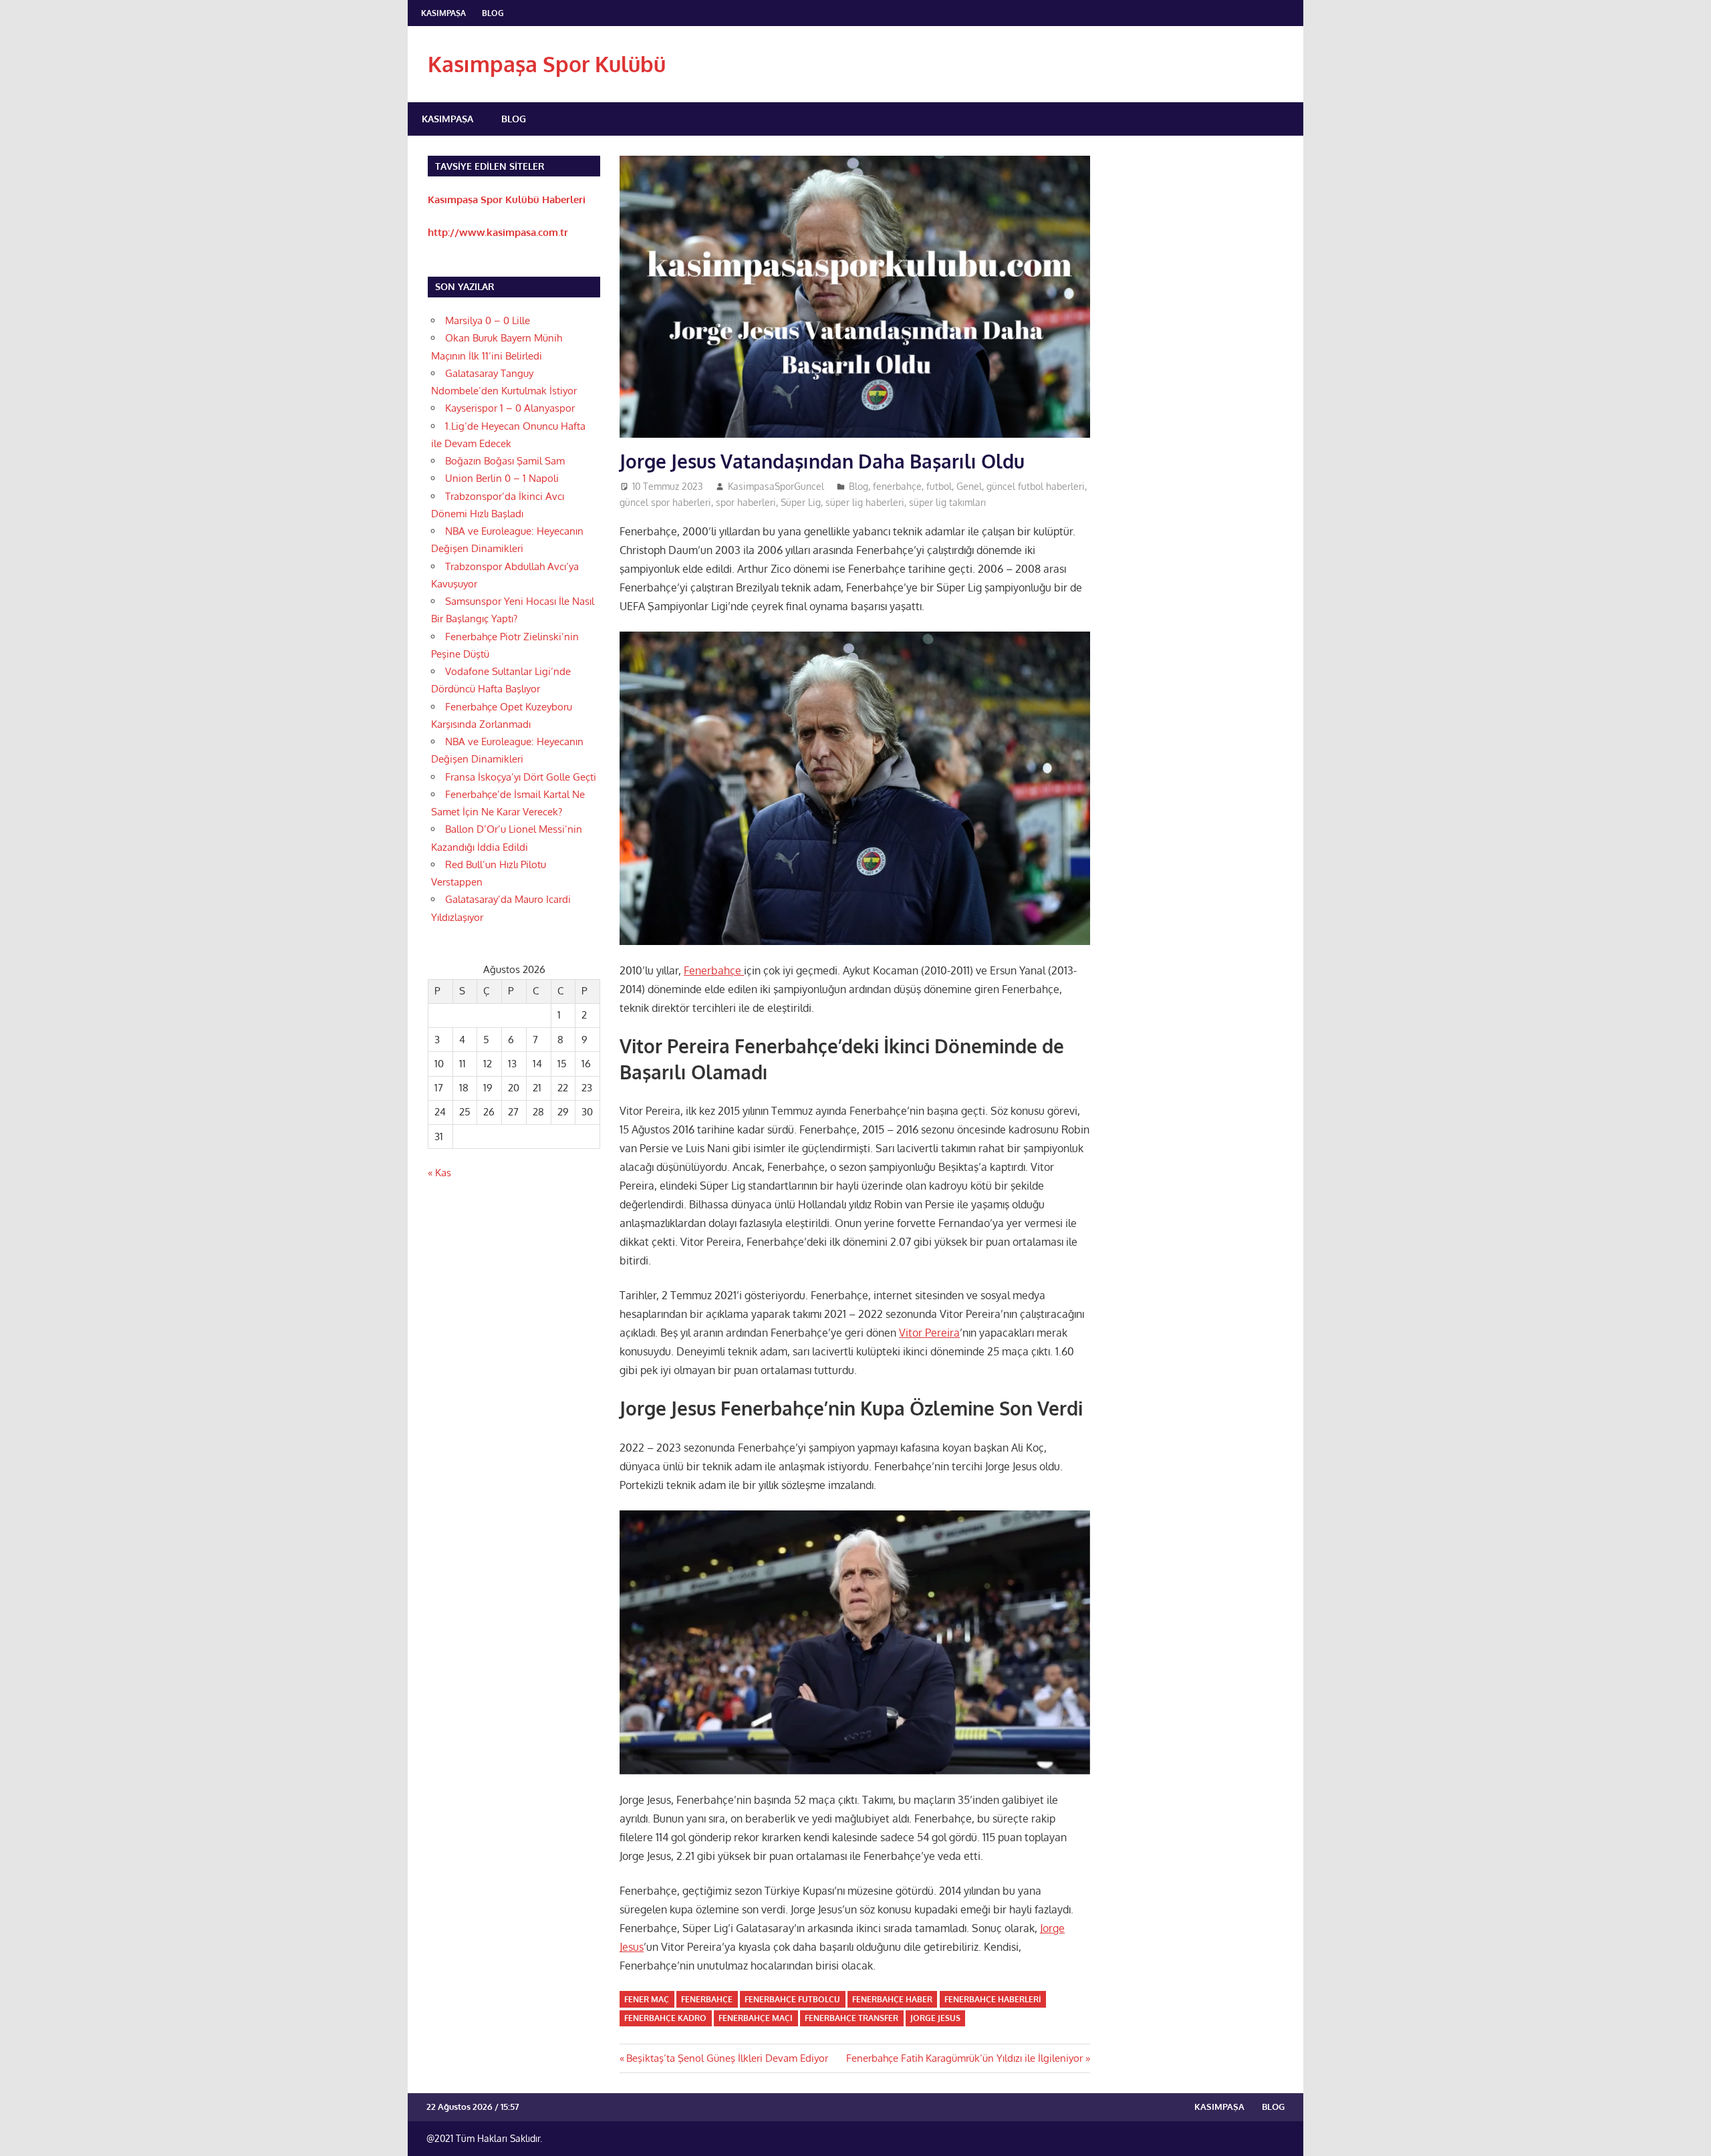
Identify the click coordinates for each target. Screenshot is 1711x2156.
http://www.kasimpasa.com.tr (498, 232)
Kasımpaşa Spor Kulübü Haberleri (507, 199)
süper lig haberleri (865, 502)
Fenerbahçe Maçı (756, 2018)
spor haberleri (746, 502)
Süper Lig (801, 502)
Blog (493, 13)
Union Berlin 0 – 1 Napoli (502, 478)
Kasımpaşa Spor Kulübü (547, 64)
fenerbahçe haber (892, 1999)
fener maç (647, 1999)
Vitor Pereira (929, 1333)
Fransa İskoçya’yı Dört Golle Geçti (521, 777)
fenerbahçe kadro (665, 2018)
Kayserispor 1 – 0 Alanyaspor (510, 408)
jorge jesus (935, 2018)
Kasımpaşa (443, 13)
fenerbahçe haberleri (993, 1999)
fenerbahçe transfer (851, 2018)
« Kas (439, 1173)
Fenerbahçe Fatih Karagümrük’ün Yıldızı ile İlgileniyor (964, 2058)
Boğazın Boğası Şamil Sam (505, 461)
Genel (969, 486)
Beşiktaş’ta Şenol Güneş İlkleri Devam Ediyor (727, 2058)
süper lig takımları (947, 502)
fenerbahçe (897, 486)
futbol (939, 486)
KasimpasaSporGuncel (776, 486)
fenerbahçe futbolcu (792, 1999)
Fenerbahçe (714, 970)
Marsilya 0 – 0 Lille (488, 320)
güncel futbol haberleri (1036, 486)
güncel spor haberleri (665, 502)
